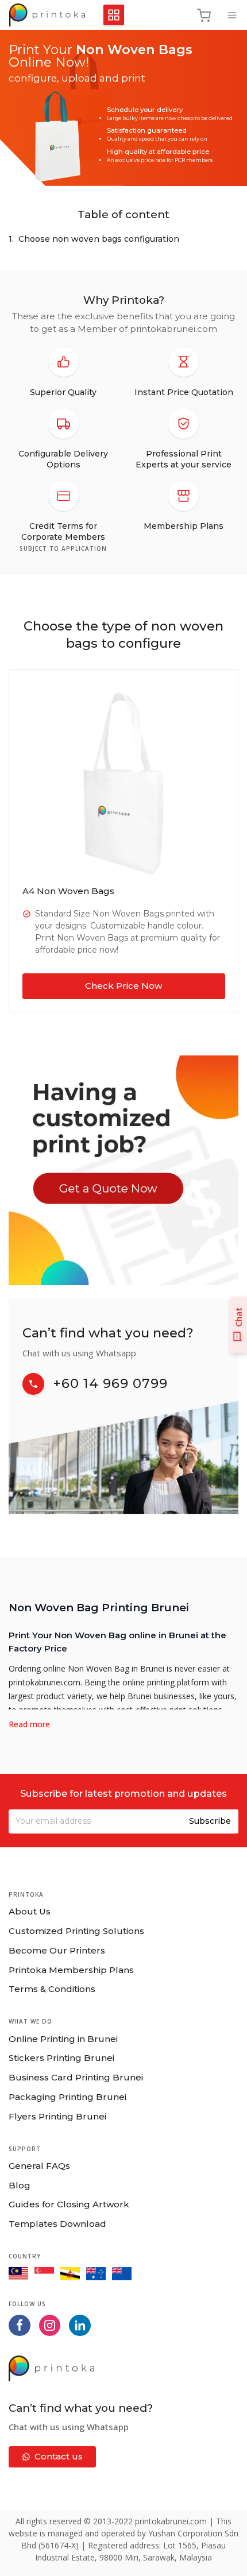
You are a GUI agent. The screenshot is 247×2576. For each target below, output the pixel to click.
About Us (30, 1911)
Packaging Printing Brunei (67, 2097)
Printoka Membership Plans (71, 1970)
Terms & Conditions (52, 1989)
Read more (29, 1724)
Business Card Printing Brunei (76, 2077)
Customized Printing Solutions (76, 1931)
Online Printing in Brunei (63, 2039)
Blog (20, 2185)
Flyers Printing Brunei (57, 2116)
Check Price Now (123, 986)
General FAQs (39, 2166)
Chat (238, 1317)
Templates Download (57, 2224)
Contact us (59, 2456)
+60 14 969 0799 (111, 1383)
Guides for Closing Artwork (69, 2204)
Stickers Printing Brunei (61, 2058)
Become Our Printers (57, 1950)
